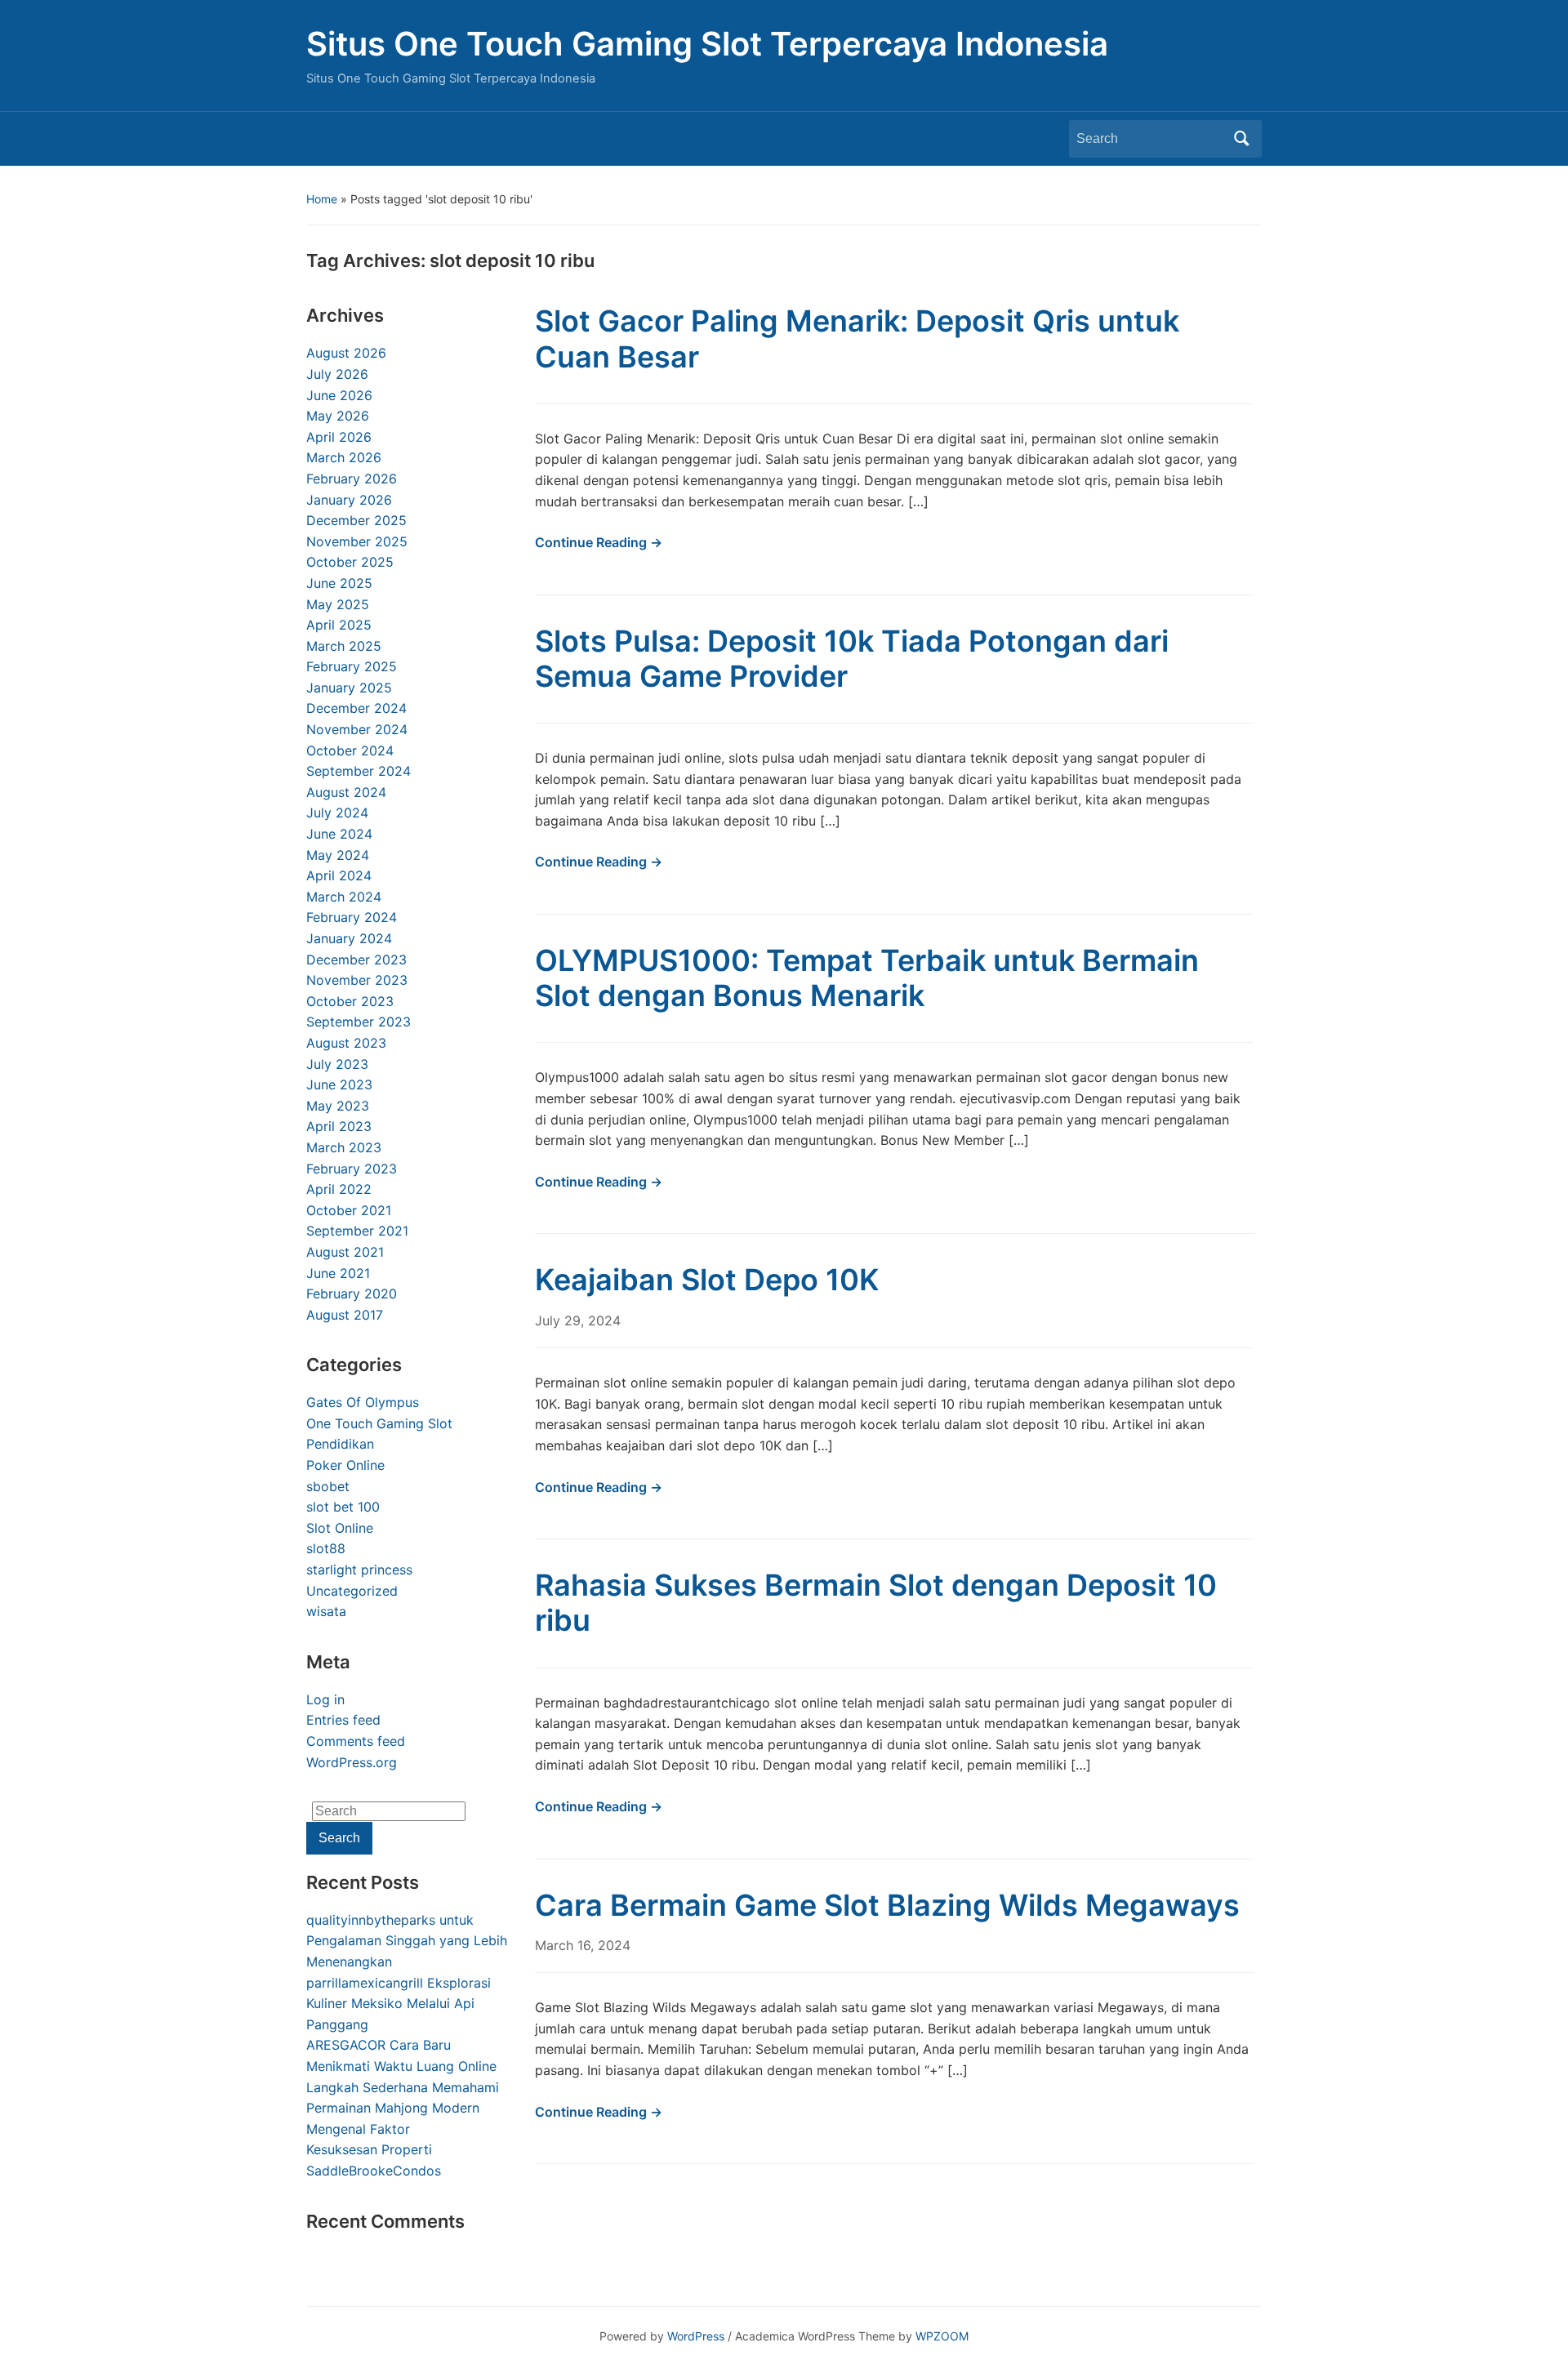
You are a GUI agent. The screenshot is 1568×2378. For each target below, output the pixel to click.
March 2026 (344, 457)
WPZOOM (942, 2336)
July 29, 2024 (578, 1320)
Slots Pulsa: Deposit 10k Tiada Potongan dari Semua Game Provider (852, 659)
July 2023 (337, 1064)
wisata (326, 1611)
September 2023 (359, 1022)
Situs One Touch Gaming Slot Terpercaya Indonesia (707, 44)
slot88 (326, 1548)
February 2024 (352, 917)
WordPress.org (352, 1762)
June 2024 (339, 834)
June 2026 (339, 395)
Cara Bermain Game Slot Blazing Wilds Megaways (887, 1905)
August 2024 (346, 792)
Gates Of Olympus (363, 1402)
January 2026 (349, 500)
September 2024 (359, 771)
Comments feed (356, 1741)
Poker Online (345, 1465)
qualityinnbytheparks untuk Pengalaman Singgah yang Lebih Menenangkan (407, 1941)
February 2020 (352, 1294)
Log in (325, 1699)
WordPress (696, 2336)
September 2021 (357, 1231)
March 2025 (344, 646)
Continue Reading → (599, 542)
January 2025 (349, 688)
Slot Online (340, 1528)
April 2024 (339, 875)
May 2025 (338, 604)
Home (322, 199)
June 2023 (339, 1084)
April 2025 (339, 625)
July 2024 (337, 813)
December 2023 (356, 960)
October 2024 (350, 750)
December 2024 (356, 708)
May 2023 (338, 1106)
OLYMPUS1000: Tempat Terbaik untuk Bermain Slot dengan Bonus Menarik (867, 978)
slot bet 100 (343, 1507)
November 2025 (357, 541)
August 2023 (346, 1043)
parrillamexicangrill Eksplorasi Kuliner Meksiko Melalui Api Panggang (399, 2004)
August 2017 (345, 1315)
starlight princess (359, 1570)
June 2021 (338, 1273)
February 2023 (352, 1169)
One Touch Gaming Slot (379, 1423)
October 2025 (350, 562)
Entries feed (343, 1720)
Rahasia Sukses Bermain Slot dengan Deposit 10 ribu (876, 1603)
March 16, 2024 (583, 1945)
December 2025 (356, 520)
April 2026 (339, 437)
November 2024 (357, 729)
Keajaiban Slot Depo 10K (707, 1280)
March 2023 (344, 1147)
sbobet (328, 1486)
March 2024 (344, 897)
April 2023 (339, 1126)
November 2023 (357, 980)
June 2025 (339, 583)
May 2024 (338, 855)
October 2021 (349, 1210)
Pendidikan (340, 1444)
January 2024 (349, 938)
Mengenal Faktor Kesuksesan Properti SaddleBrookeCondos (374, 2150)
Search (1241, 139)
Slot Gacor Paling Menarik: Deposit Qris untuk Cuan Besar (857, 338)
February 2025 (352, 666)
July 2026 (337, 374)
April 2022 (339, 1189)
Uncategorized (352, 1591)
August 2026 (346, 353)
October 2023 (350, 1001)
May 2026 (338, 416)
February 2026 (352, 479)
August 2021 (345, 1252)
